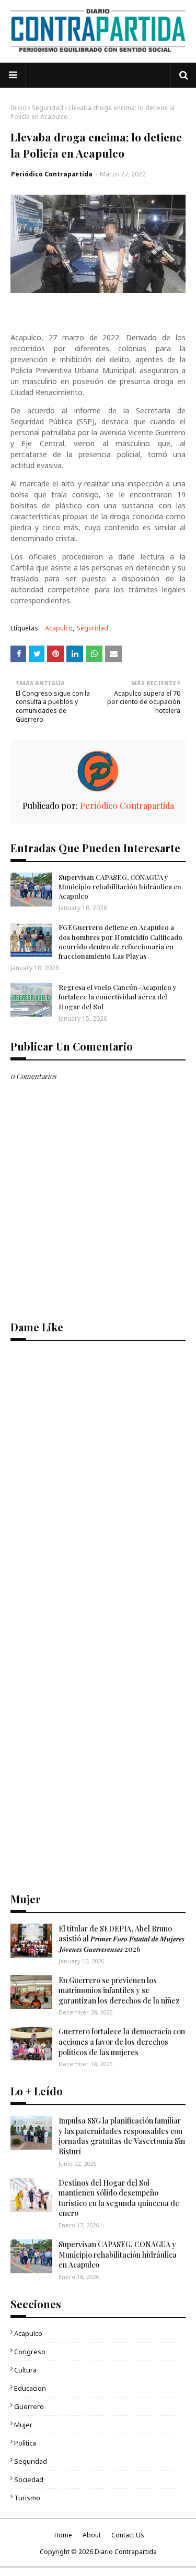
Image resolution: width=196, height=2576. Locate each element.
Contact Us (128, 2535)
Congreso (30, 2352)
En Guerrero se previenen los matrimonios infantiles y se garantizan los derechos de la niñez (119, 1990)
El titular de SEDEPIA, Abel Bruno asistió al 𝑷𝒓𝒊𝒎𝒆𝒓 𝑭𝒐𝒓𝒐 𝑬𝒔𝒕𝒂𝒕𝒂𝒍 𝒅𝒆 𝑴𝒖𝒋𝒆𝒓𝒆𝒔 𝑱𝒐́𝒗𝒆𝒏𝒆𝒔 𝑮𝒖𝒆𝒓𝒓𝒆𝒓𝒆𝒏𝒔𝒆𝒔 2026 (122, 1939)
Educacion (30, 2388)
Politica (25, 2443)
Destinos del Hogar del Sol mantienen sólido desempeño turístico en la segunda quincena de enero (119, 2198)
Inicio (19, 108)
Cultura (25, 2370)
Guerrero (29, 2406)
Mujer (23, 2425)
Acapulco (59, 628)
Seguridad (48, 108)
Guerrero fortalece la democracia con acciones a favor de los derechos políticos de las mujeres (122, 2042)
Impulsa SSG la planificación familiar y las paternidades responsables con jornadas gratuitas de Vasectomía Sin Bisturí (122, 2136)
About (92, 2535)
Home (63, 2535)
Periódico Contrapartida (52, 174)
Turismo (27, 2498)
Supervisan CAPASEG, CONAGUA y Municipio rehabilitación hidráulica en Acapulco (120, 886)
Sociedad (29, 2479)
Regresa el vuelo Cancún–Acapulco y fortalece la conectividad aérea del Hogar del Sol (118, 997)
